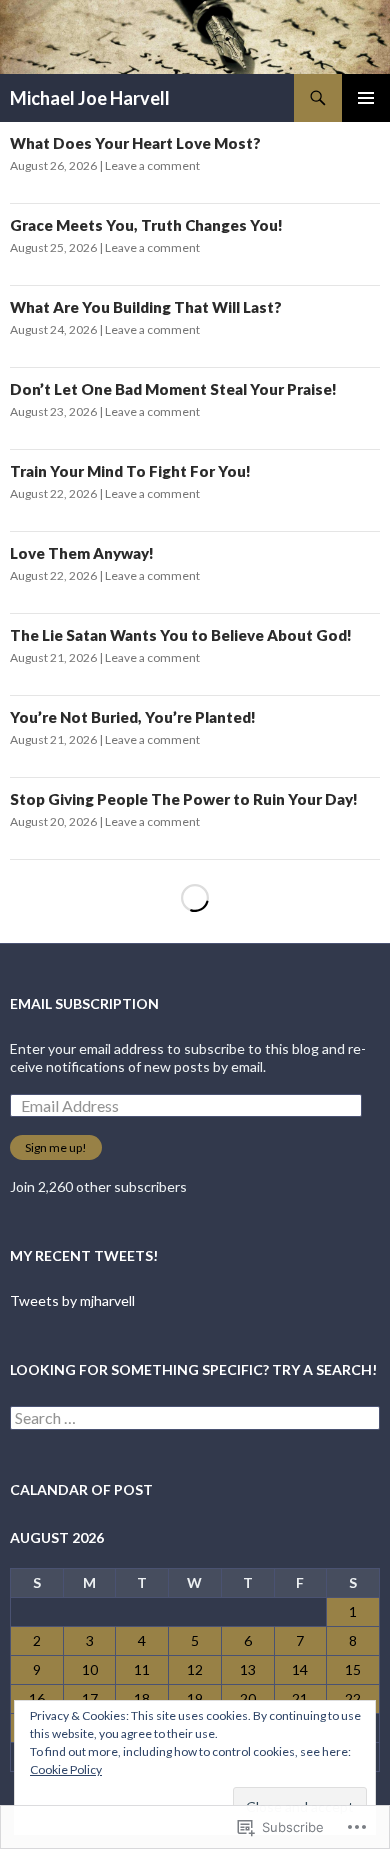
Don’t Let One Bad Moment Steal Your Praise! (173, 389)
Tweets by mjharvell (72, 1300)
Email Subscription (84, 1003)
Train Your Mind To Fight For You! (130, 471)
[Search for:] (195, 1418)
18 (142, 1698)
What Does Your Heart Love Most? (135, 143)
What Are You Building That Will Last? (146, 307)
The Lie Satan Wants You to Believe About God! (181, 635)
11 (142, 1669)
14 (300, 1669)
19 (195, 1698)
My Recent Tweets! (84, 1255)
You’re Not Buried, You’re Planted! (133, 717)
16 (37, 1698)
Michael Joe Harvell (90, 98)
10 (90, 1669)
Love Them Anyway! (82, 553)
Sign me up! (56, 1147)
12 (195, 1669)
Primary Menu (366, 98)
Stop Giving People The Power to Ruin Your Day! (184, 799)
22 (353, 1698)
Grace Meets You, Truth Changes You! (146, 225)
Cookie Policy (66, 1769)
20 (248, 1698)
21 (300, 1698)
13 (248, 1669)
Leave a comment (152, 165)
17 (90, 1698)
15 (353, 1669)
